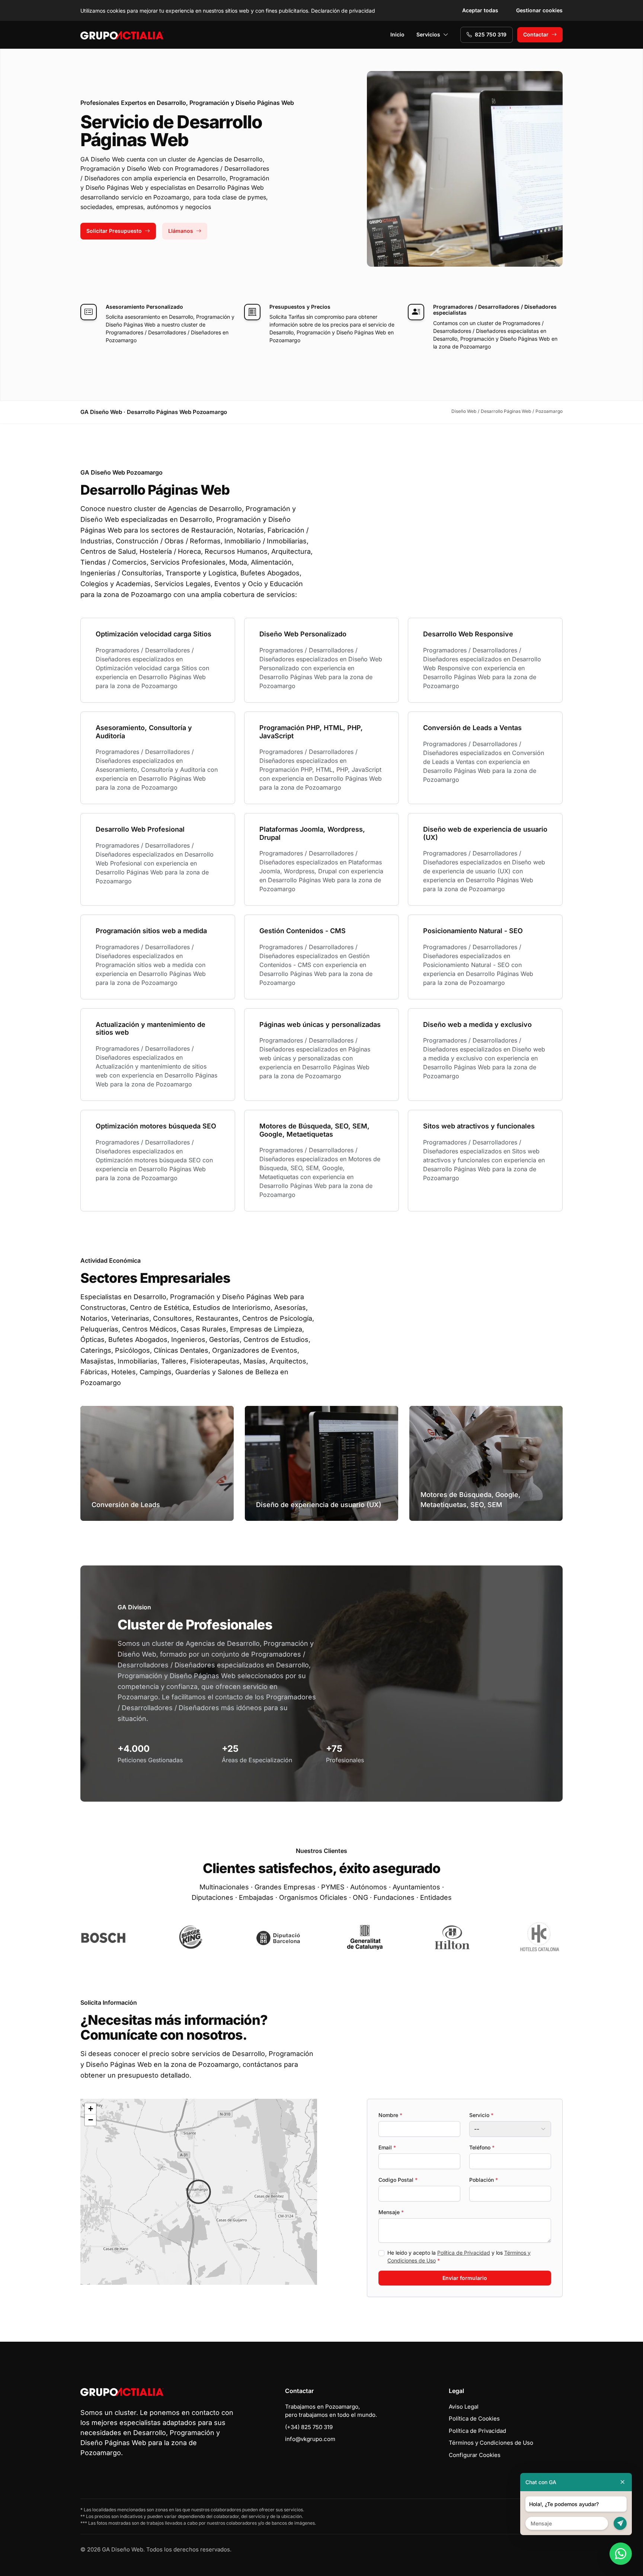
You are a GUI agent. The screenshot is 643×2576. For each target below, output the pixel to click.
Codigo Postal (398, 2180)
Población (484, 2180)
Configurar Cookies (475, 2455)
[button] (199, 2192)
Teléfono (482, 2147)
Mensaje (391, 2212)
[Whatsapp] (621, 2554)
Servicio (481, 2115)
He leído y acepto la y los (459, 2257)
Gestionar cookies (539, 10)
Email (387, 2147)
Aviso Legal (464, 2407)
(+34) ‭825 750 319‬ (309, 2427)
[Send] (620, 2523)
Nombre (390, 2115)
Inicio (397, 34)
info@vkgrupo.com (310, 2439)
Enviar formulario (465, 2278)
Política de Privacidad (464, 2253)
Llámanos (181, 231)
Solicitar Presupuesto (114, 231)
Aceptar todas (480, 10)
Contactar (536, 34)
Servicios (428, 34)
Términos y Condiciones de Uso (491, 2443)
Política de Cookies (474, 2418)
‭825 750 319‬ (491, 34)
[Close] (623, 2482)
